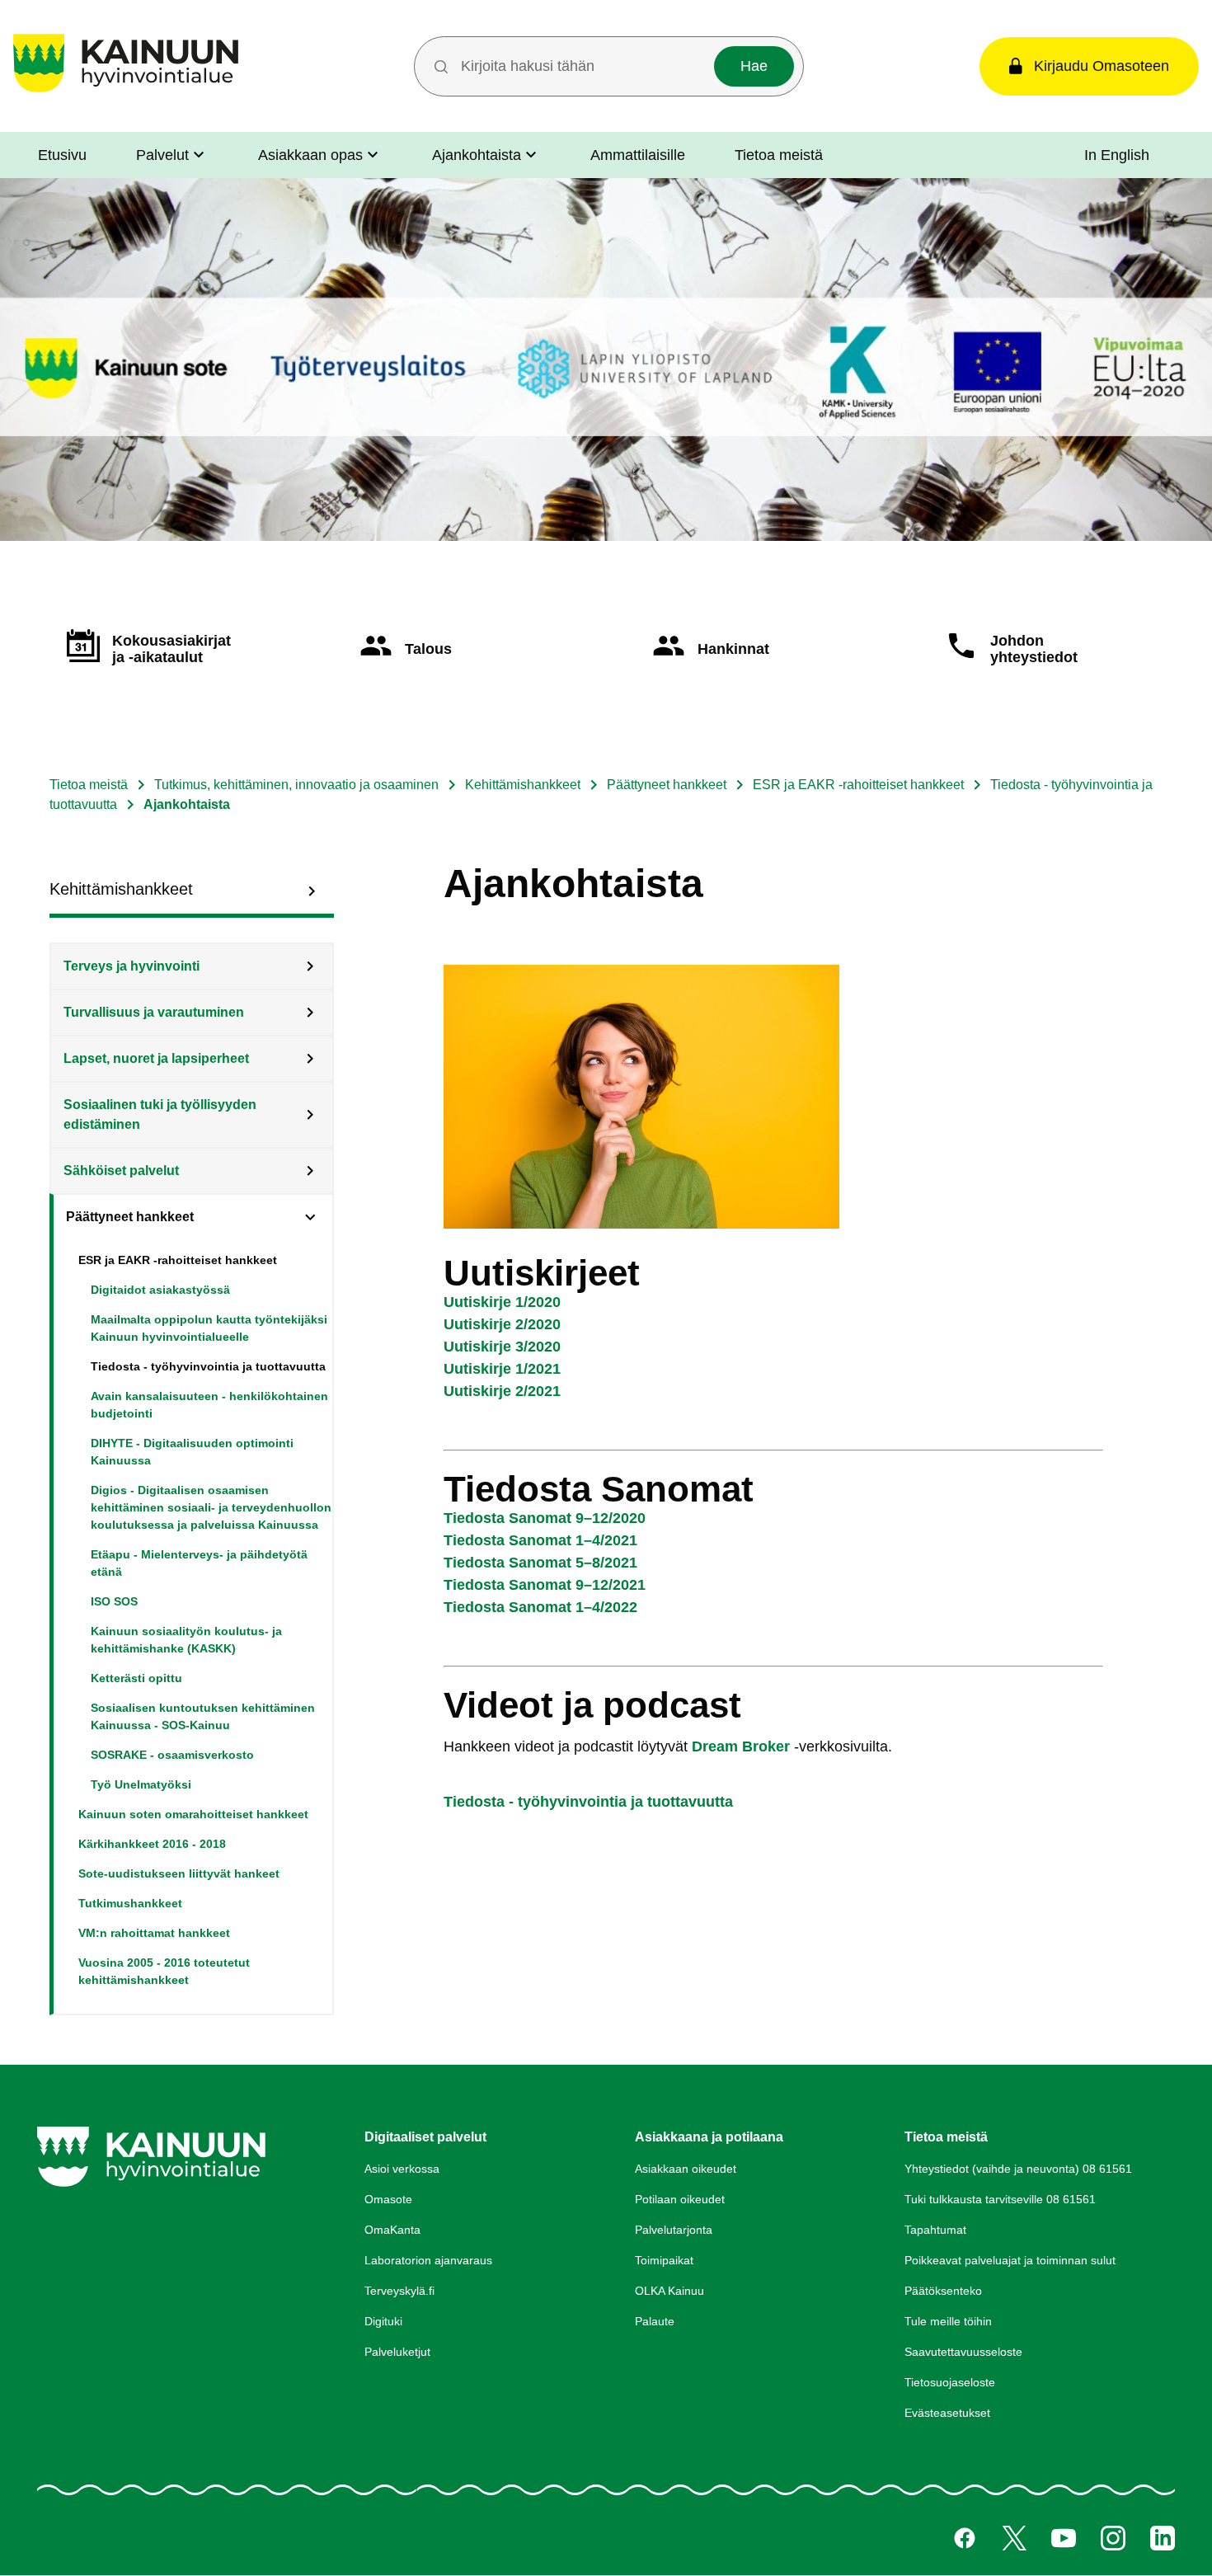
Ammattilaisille (638, 155)
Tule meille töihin (948, 2321)
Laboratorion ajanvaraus (428, 2260)
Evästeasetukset (947, 2413)
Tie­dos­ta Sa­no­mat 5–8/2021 (540, 1563)
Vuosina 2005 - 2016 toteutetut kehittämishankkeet (164, 1971)
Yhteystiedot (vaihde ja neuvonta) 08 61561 (1018, 2169)
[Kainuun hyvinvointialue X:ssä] (1014, 2538)
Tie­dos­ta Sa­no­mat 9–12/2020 (545, 1518)
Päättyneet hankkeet (667, 785)
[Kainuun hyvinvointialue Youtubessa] (1064, 2538)
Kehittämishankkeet (523, 785)
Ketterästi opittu (136, 1678)
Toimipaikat (664, 2260)
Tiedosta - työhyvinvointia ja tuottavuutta (208, 1366)
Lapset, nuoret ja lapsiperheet (156, 1058)
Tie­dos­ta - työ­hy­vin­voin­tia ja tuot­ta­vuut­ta (588, 1802)
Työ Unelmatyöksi (141, 1784)
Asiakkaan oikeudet (686, 2169)
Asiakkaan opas (310, 155)
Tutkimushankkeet (130, 1903)
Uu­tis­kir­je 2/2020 (502, 1324)
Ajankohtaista (477, 155)
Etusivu (62, 155)
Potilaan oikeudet (680, 2199)
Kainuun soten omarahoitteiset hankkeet (193, 1814)
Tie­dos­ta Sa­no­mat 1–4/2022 (540, 1607)
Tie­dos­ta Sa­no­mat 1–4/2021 (540, 1540)
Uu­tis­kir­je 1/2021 (502, 1369)
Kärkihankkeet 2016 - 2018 (152, 1844)
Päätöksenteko (943, 2291)
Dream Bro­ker (741, 1746)
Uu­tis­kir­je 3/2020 (502, 1347)
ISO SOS (114, 1601)
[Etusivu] (126, 92)
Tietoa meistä (779, 155)
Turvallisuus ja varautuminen (154, 1012)
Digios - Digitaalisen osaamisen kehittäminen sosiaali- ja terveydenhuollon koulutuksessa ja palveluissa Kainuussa (211, 1507)
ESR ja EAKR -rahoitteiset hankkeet (858, 785)
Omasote (388, 2199)
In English (1117, 155)
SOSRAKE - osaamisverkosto (172, 1755)
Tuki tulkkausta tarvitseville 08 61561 (1000, 2199)
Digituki (383, 2321)
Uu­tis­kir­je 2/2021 (502, 1391)
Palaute (655, 2321)
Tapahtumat (935, 2230)
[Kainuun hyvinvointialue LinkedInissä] (1163, 2538)
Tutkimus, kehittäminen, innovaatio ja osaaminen (296, 785)
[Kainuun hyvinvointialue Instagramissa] (1113, 2538)
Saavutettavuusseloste (963, 2352)
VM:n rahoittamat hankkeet (154, 1933)
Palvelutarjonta (674, 2230)
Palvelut (162, 155)
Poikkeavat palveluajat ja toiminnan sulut (1010, 2260)
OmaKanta (392, 2230)
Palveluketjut (397, 2352)
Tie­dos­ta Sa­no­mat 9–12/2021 (545, 1585)
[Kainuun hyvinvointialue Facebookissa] (965, 2538)
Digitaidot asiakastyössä (160, 1290)
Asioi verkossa (402, 2169)
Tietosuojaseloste (950, 2382)
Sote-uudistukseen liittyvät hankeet (179, 1873)
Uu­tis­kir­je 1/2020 (502, 1302)
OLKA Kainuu (669, 2291)
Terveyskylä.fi (399, 2291)
